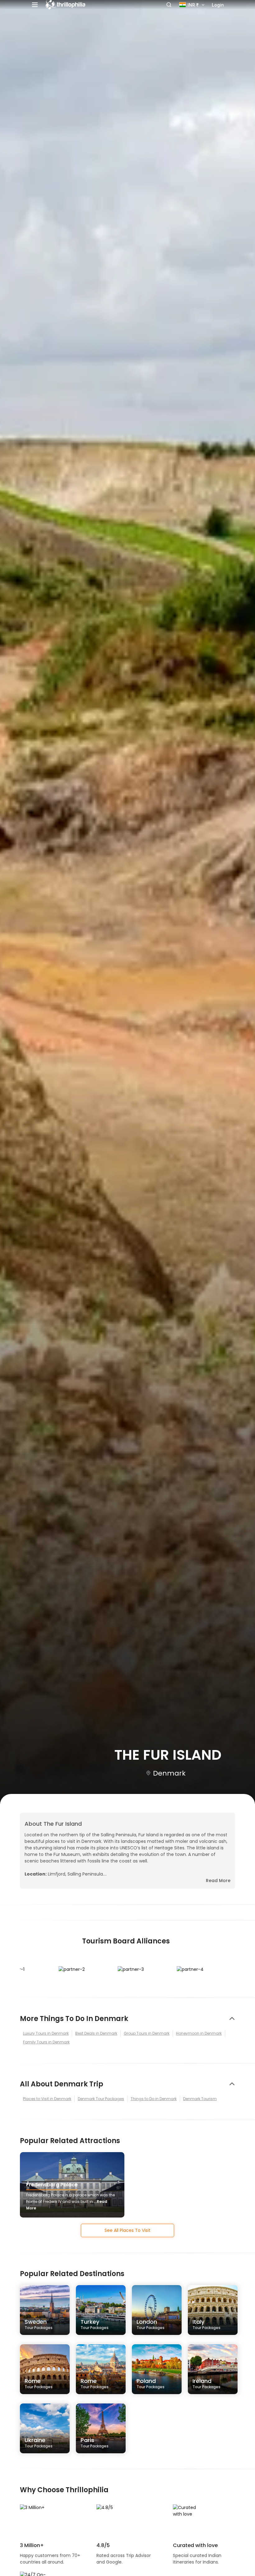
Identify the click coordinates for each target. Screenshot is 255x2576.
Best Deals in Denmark (96, 2033)
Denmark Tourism (200, 2099)
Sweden (39, 2324)
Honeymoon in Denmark (199, 2033)
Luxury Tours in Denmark (46, 2033)
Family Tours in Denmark (46, 2042)
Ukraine (39, 2442)
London (151, 2324)
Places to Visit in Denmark (47, 2099)
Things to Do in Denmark (154, 2099)
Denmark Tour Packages (101, 2099)
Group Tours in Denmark (147, 2033)
